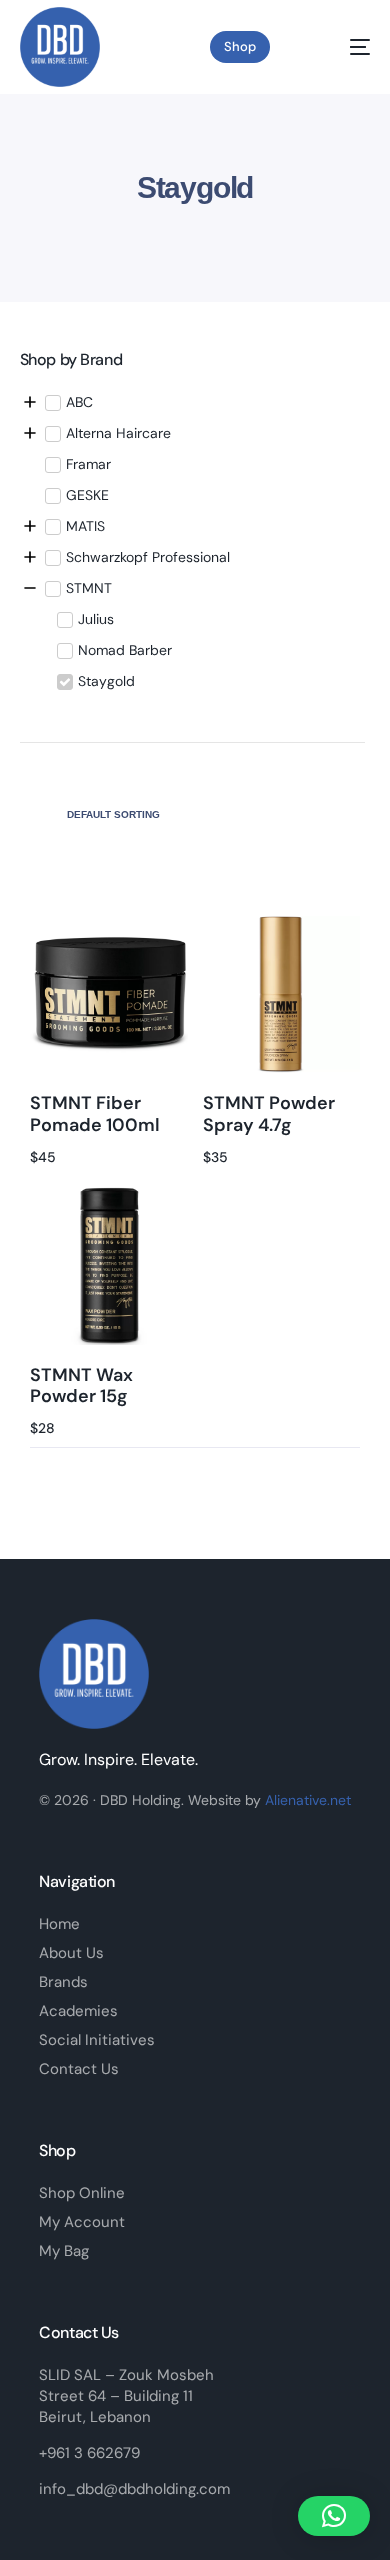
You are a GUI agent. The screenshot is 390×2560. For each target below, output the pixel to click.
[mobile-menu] (344, 47)
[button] (334, 2516)
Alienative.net (308, 1800)
